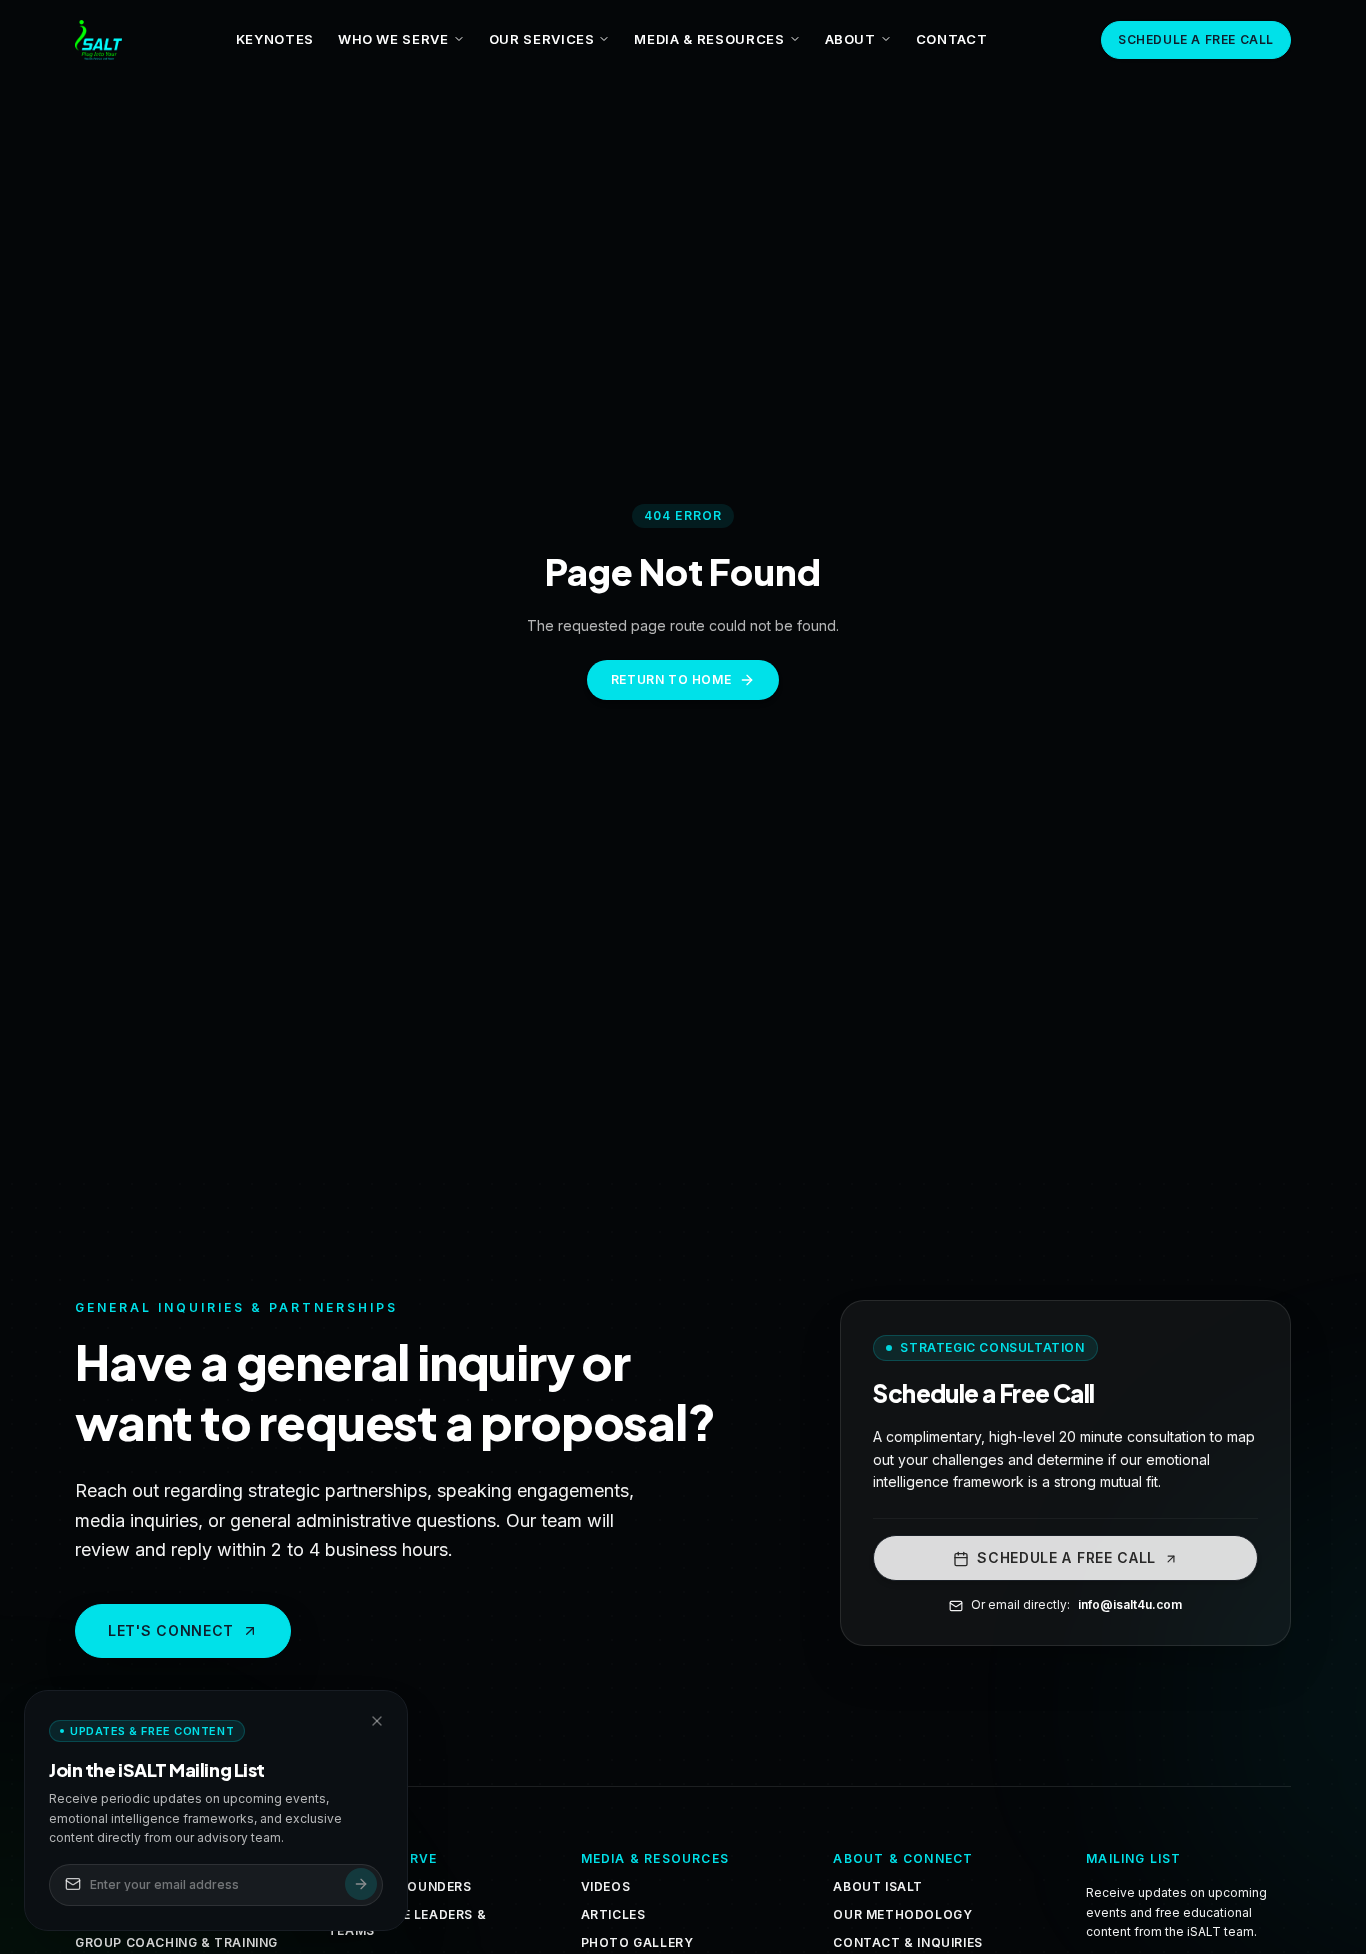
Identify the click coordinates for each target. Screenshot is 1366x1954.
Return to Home (671, 679)
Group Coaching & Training (176, 1942)
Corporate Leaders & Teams (407, 1922)
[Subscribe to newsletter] (361, 1884)
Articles (613, 1914)
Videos (606, 1886)
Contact (952, 39)
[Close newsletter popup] (377, 1721)
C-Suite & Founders (400, 1886)
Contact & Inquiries (907, 1942)
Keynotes (275, 39)
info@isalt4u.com (1130, 1605)
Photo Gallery (637, 1942)
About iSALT (878, 1886)
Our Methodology (902, 1914)
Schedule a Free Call (1196, 39)
